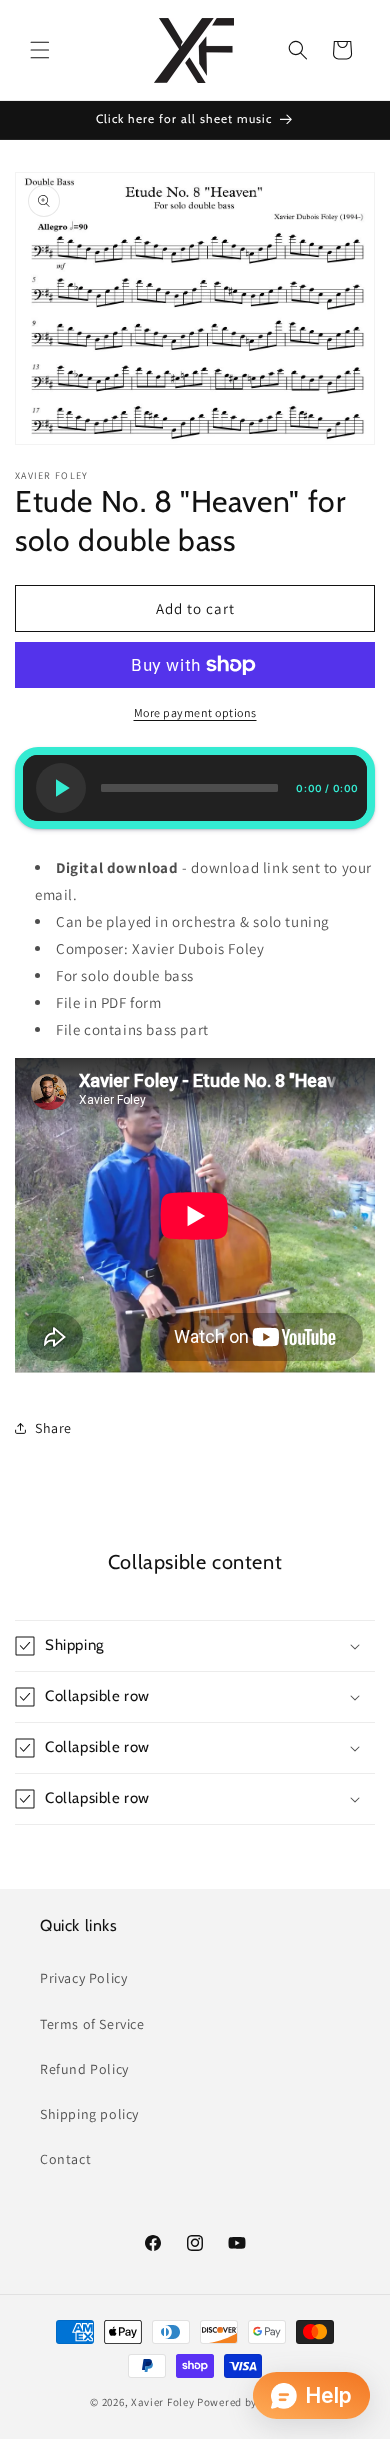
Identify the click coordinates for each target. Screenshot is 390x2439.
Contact (65, 2159)
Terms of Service (92, 2024)
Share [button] (53, 1428)
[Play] (61, 788)
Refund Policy (84, 2069)
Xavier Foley (162, 2402)
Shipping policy (89, 2114)
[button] (40, 50)
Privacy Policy (83, 1978)
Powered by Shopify (248, 2402)
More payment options (195, 712)
